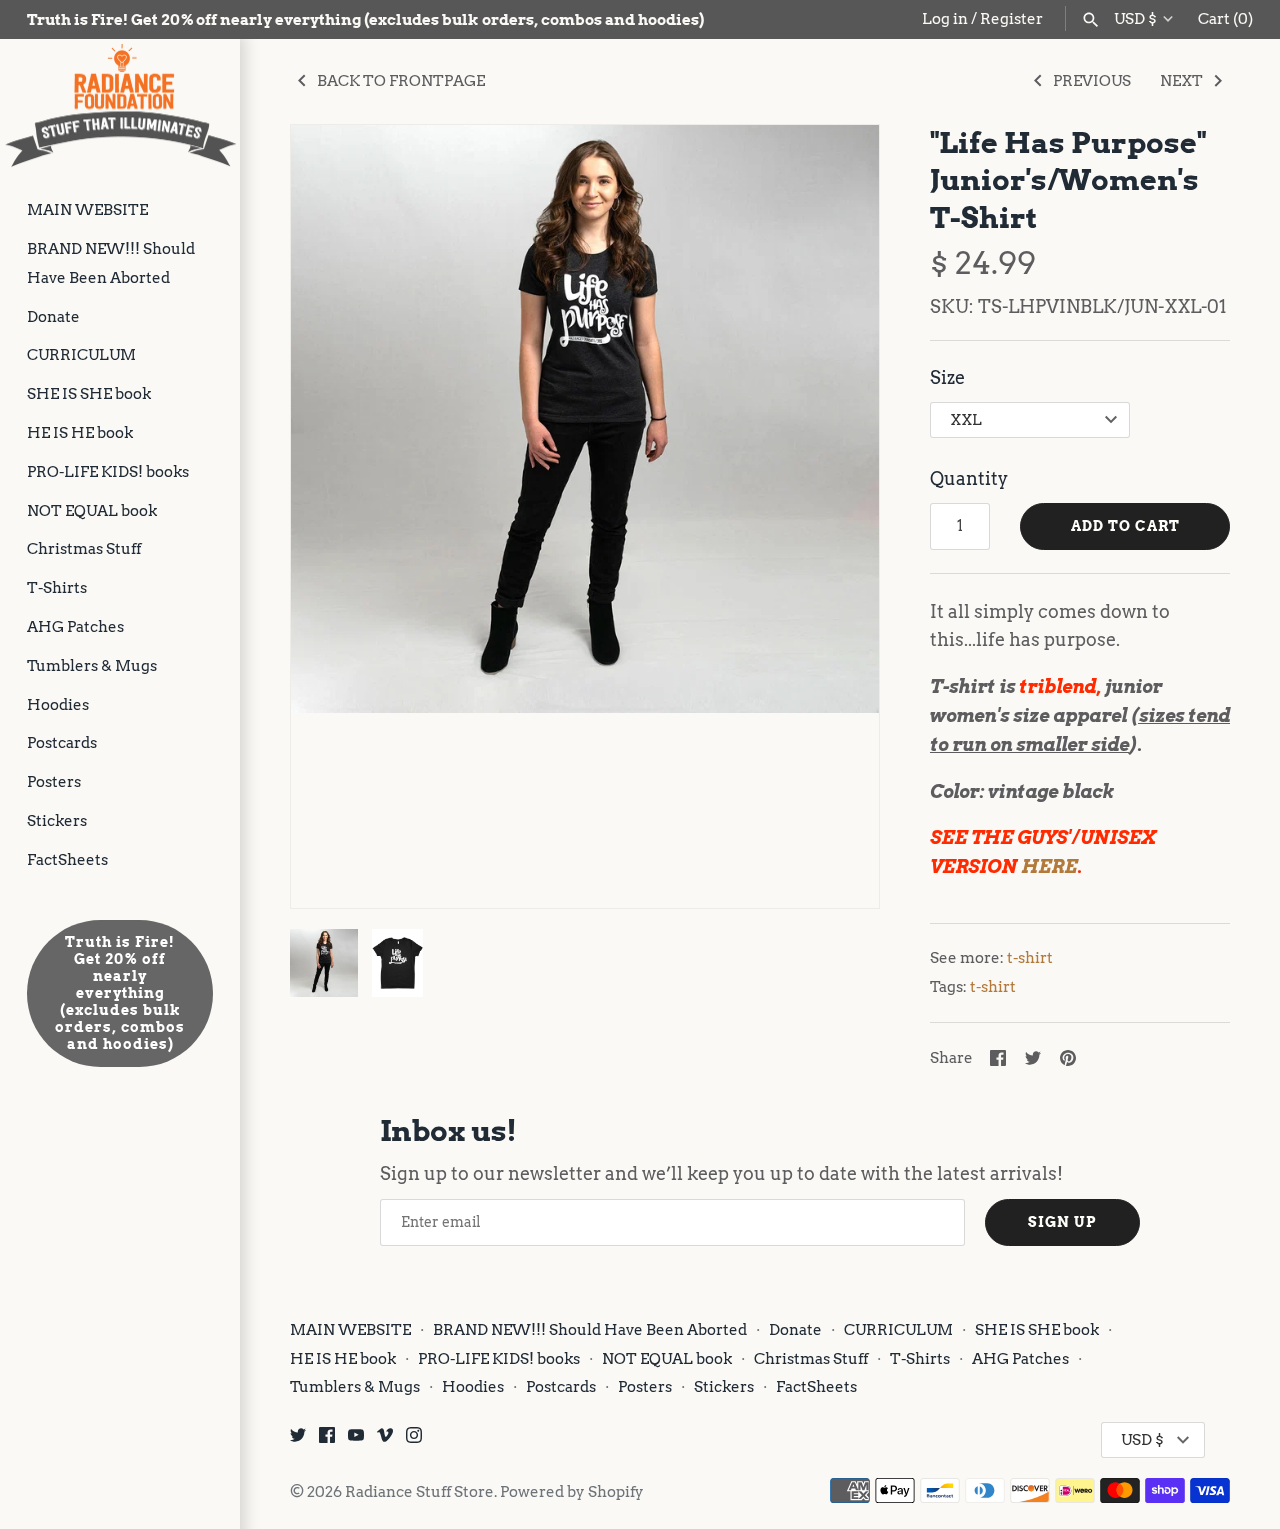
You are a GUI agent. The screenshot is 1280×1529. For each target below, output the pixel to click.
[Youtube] (356, 1440)
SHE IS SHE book (89, 393)
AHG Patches (75, 626)
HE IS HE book (80, 432)
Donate (53, 316)
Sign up (1062, 1222)
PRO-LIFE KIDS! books (108, 471)
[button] (837, 516)
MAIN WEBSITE (87, 209)
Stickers (57, 820)
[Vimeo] (385, 1440)
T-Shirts (57, 587)
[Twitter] (298, 1440)
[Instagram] (414, 1440)
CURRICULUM (81, 354)
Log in (945, 18)
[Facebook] (327, 1440)
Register (1011, 18)
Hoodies (58, 704)
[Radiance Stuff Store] (120, 105)
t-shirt (1030, 957)
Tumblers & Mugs (92, 665)
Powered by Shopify (572, 1491)
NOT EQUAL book (92, 510)
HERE (1049, 866)
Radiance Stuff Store (419, 1491)
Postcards (62, 742)
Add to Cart (1125, 526)
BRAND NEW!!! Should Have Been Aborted (111, 263)
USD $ (1135, 19)
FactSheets (67, 859)
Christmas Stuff (84, 548)
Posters (54, 781)
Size (947, 377)
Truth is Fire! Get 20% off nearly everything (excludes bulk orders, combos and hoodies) (120, 993)
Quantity (969, 478)
